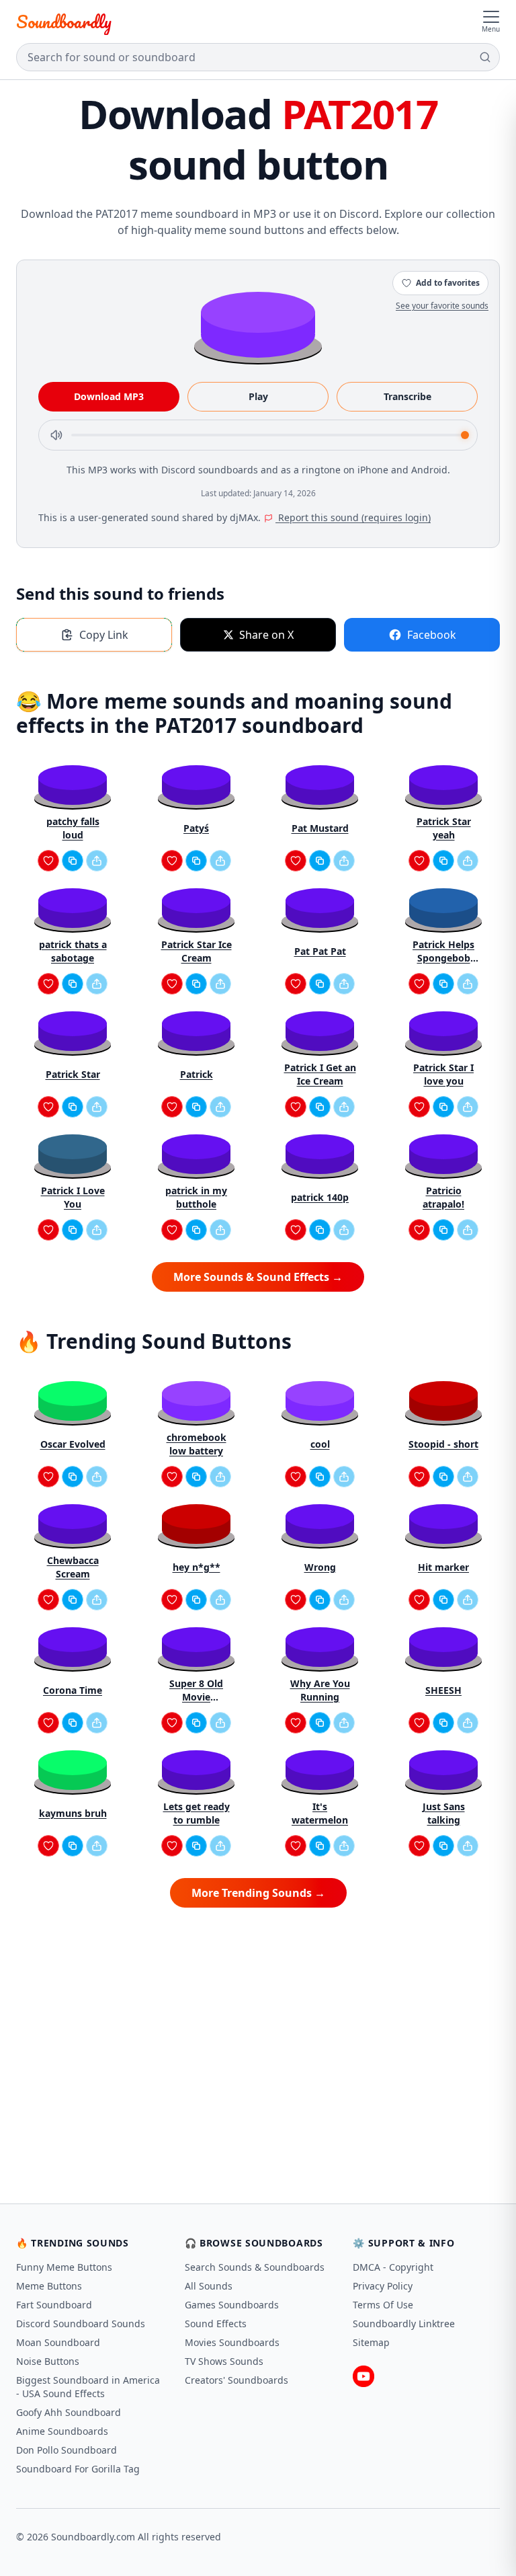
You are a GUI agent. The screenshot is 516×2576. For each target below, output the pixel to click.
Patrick (197, 1074)
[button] (258, 324)
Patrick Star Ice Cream (197, 951)
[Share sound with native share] (97, 861)
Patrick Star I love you (443, 1074)
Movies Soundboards (232, 2342)
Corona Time (73, 1690)
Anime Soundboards (62, 2431)
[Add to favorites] (48, 861)
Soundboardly (64, 22)
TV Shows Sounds (224, 2361)
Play (258, 396)
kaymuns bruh (73, 1813)
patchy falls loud (73, 828)
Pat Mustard (320, 828)
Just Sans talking (444, 1813)
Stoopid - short (443, 1444)
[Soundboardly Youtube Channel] (363, 2376)
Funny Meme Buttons (64, 2267)
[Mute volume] (56, 435)
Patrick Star (73, 1074)
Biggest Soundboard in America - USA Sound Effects (88, 2387)
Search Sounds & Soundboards (255, 2267)
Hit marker (443, 1567)
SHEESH (443, 1690)
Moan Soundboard (58, 2342)
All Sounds (209, 2286)
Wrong (320, 1567)
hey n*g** (197, 1567)
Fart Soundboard (54, 2305)
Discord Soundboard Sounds (81, 2324)
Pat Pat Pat (320, 951)
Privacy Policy (383, 2286)
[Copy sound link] (73, 861)
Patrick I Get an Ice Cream (320, 1074)
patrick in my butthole (196, 1197)
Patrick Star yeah (444, 828)
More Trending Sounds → (258, 1893)
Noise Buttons (48, 2361)
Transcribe (407, 396)
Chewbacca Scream (73, 1567)
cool (320, 1444)
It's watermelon (320, 1813)
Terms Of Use (383, 2305)
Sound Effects (216, 2324)
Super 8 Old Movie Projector (196, 1690)
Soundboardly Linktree (404, 2324)
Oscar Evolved (73, 1444)
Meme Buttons (49, 2286)
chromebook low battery (197, 1444)
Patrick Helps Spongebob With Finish (443, 951)
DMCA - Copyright (393, 2267)
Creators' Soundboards (236, 2380)
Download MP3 (109, 396)
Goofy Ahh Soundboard (69, 2412)
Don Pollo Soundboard (67, 2450)
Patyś (196, 828)
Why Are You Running (320, 1690)
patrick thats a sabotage (73, 951)
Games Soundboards (232, 2305)
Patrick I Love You (73, 1197)
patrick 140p (320, 1197)
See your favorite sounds (442, 306)
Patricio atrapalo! (443, 1197)
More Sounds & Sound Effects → (258, 1277)
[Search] (485, 57)
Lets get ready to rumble (197, 1813)
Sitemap (371, 2342)
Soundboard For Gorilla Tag (78, 2469)
